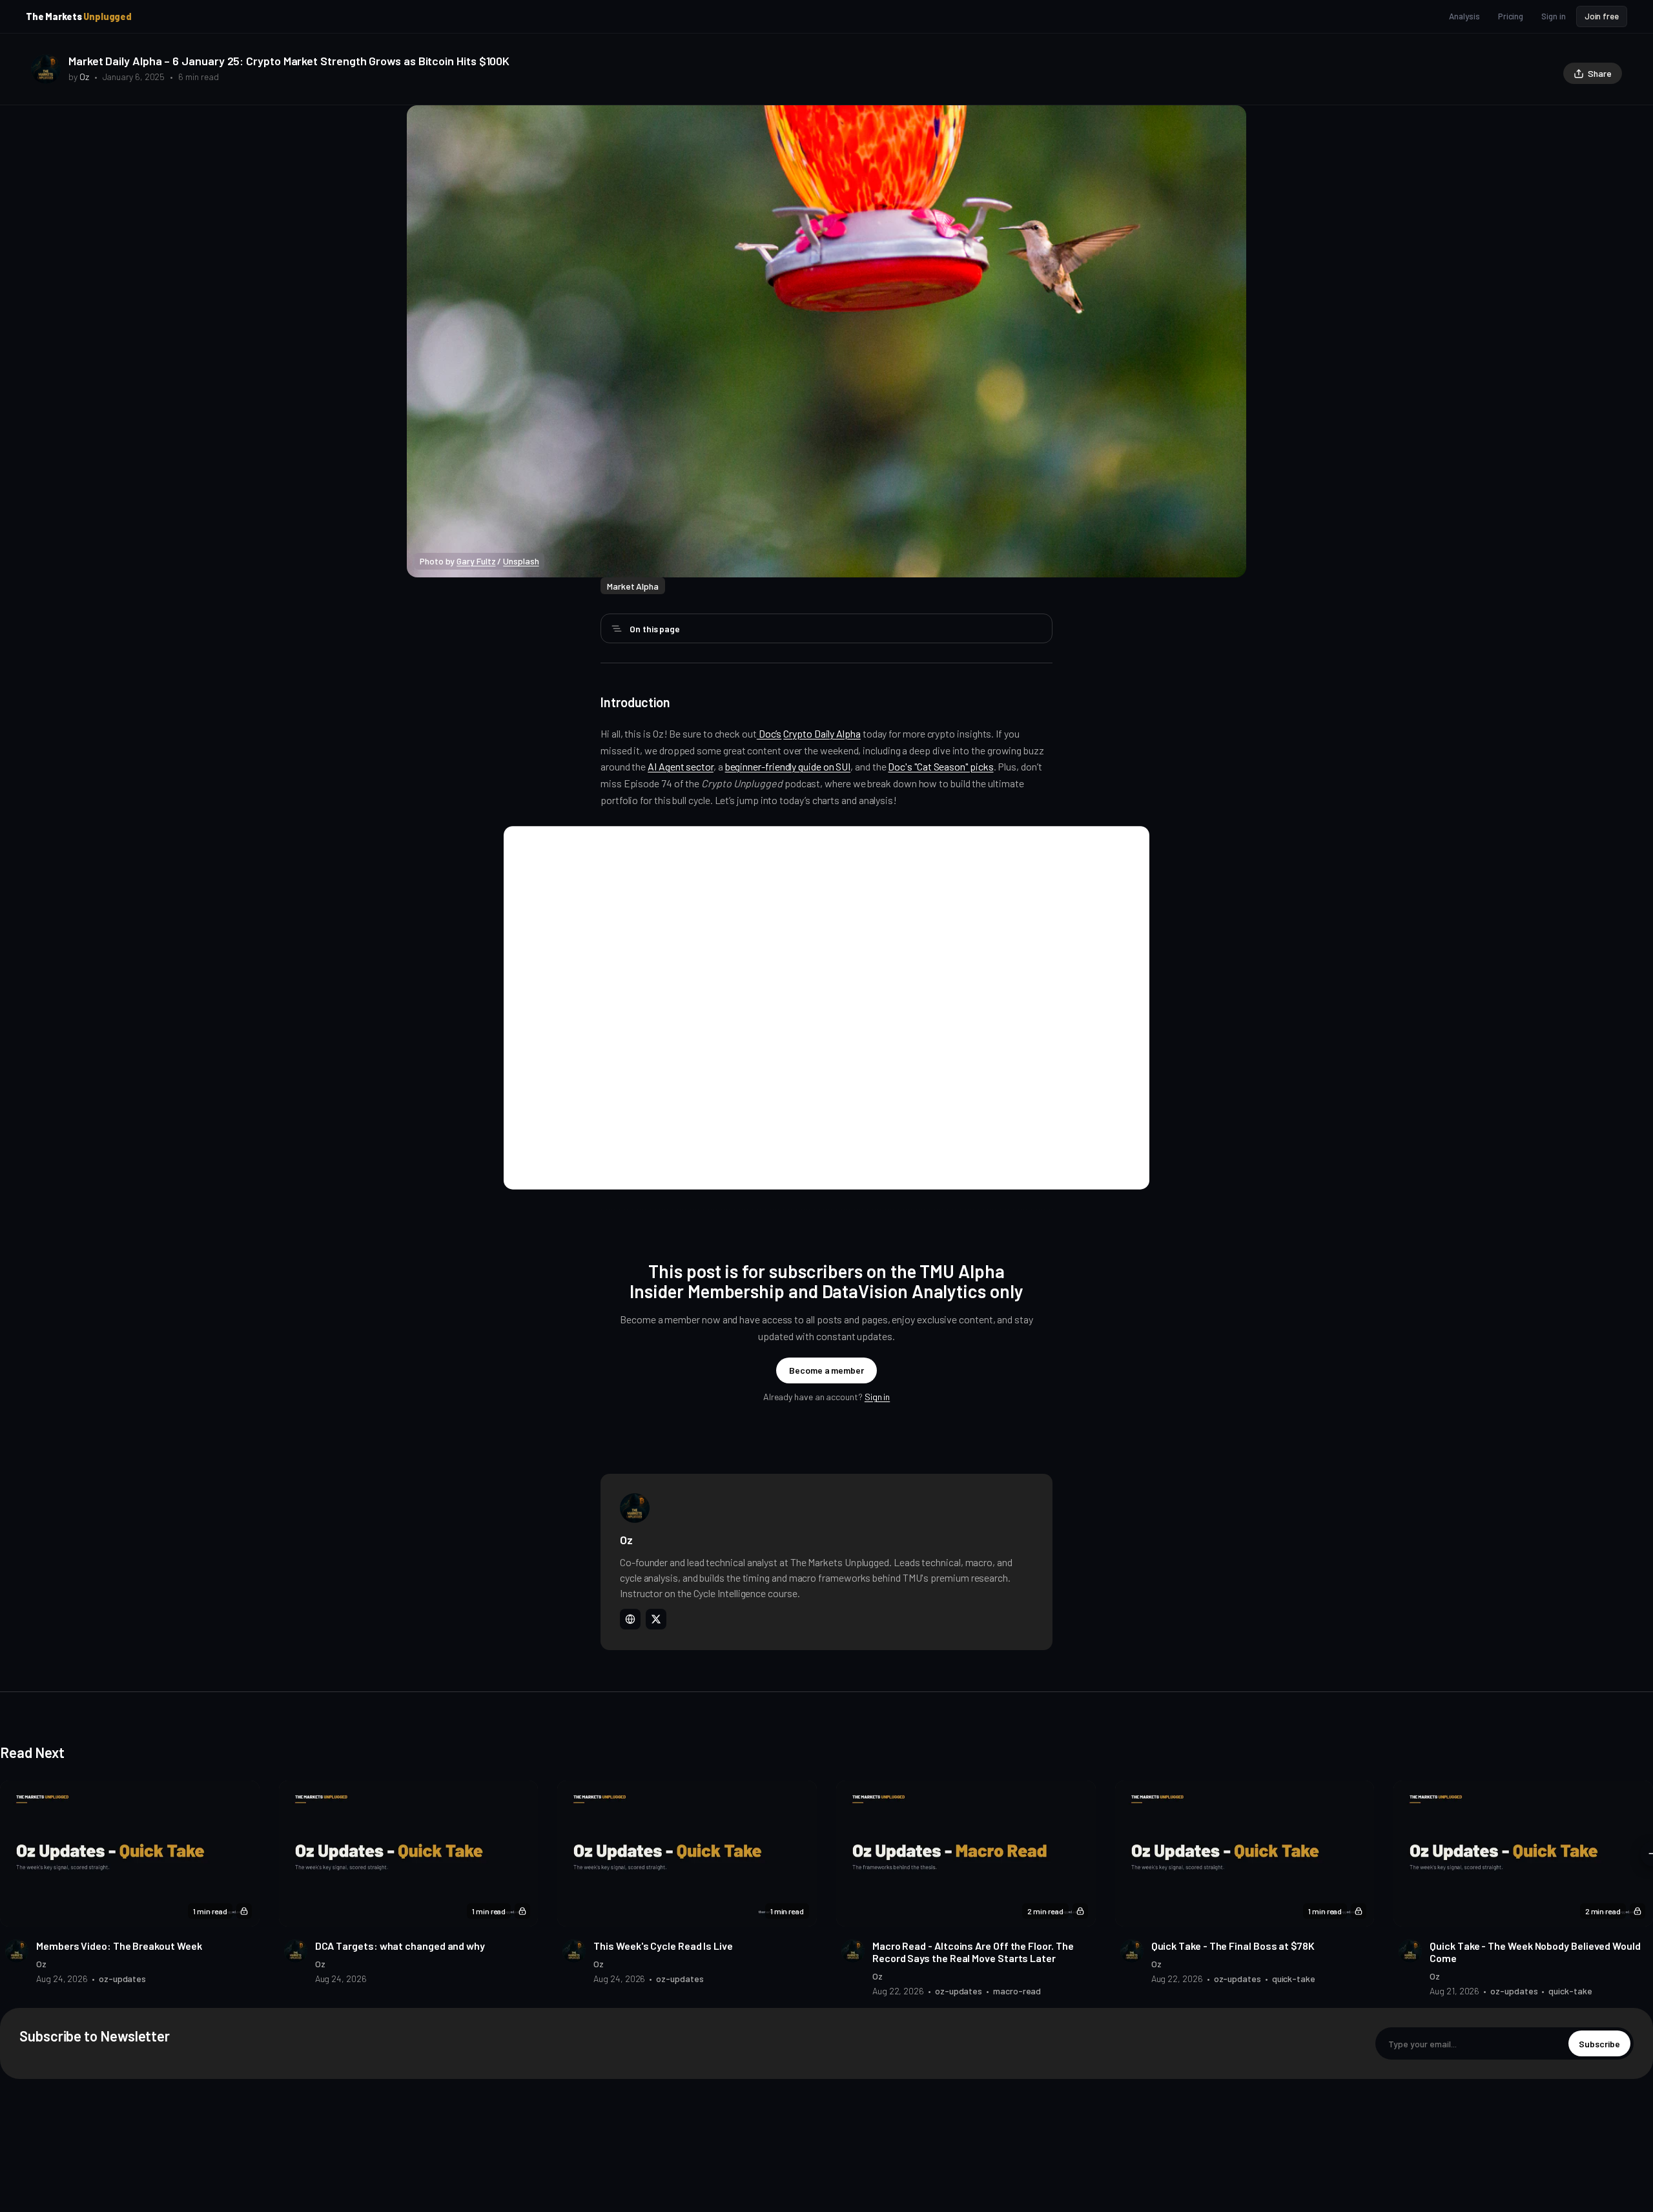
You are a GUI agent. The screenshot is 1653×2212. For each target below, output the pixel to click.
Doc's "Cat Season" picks (940, 766)
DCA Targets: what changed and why (400, 1946)
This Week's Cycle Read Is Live (663, 1946)
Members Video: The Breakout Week (119, 1946)
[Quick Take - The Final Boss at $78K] (1245, 1854)
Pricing (1511, 16)
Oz (84, 77)
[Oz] (46, 69)
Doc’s (769, 733)
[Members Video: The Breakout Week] (130, 1854)
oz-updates (122, 1979)
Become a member (826, 1370)
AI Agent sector (681, 766)
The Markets (79, 16)
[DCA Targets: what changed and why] (409, 1854)
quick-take (1294, 1979)
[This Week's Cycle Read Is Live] (687, 1854)
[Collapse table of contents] (617, 628)
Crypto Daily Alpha (822, 733)
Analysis (1464, 16)
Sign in (1553, 16)
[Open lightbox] (1229, 122)
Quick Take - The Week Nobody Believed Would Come (1535, 1952)
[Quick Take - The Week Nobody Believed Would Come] (1523, 1854)
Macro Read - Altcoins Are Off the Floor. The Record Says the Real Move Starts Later (973, 1952)
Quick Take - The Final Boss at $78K (1233, 1946)
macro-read (1017, 1991)
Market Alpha (633, 586)
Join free (1602, 16)
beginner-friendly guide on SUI (788, 766)
